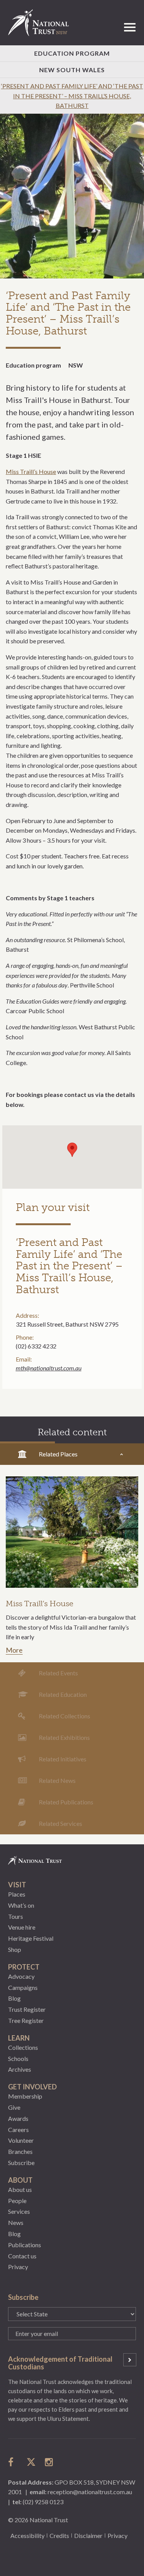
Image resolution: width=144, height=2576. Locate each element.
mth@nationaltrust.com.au (49, 1368)
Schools (18, 2058)
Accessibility (27, 2535)
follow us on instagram (50, 2462)
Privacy (18, 2267)
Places (17, 1894)
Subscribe (21, 2163)
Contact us (22, 2256)
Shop (15, 1949)
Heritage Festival (31, 1938)
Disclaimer (88, 2535)
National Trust (42, 23)
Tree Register (26, 2020)
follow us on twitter (31, 2462)
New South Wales (72, 70)
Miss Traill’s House (31, 471)
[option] (72, 196)
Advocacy (21, 1976)
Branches (20, 2151)
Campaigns (23, 1987)
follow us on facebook (13, 2462)
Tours (16, 1916)
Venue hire (22, 1927)
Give (14, 2107)
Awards (18, 2118)
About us (20, 2189)
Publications (25, 2245)
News (16, 2222)
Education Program (72, 53)
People (17, 2201)
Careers (18, 2130)
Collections (23, 2047)
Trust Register (27, 2009)
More (14, 1650)
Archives (20, 2069)
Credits (59, 2535)
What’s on (21, 1905)
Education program (33, 365)
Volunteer (21, 2140)
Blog (14, 1998)
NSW (76, 365)
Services (19, 2211)
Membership (25, 2096)
